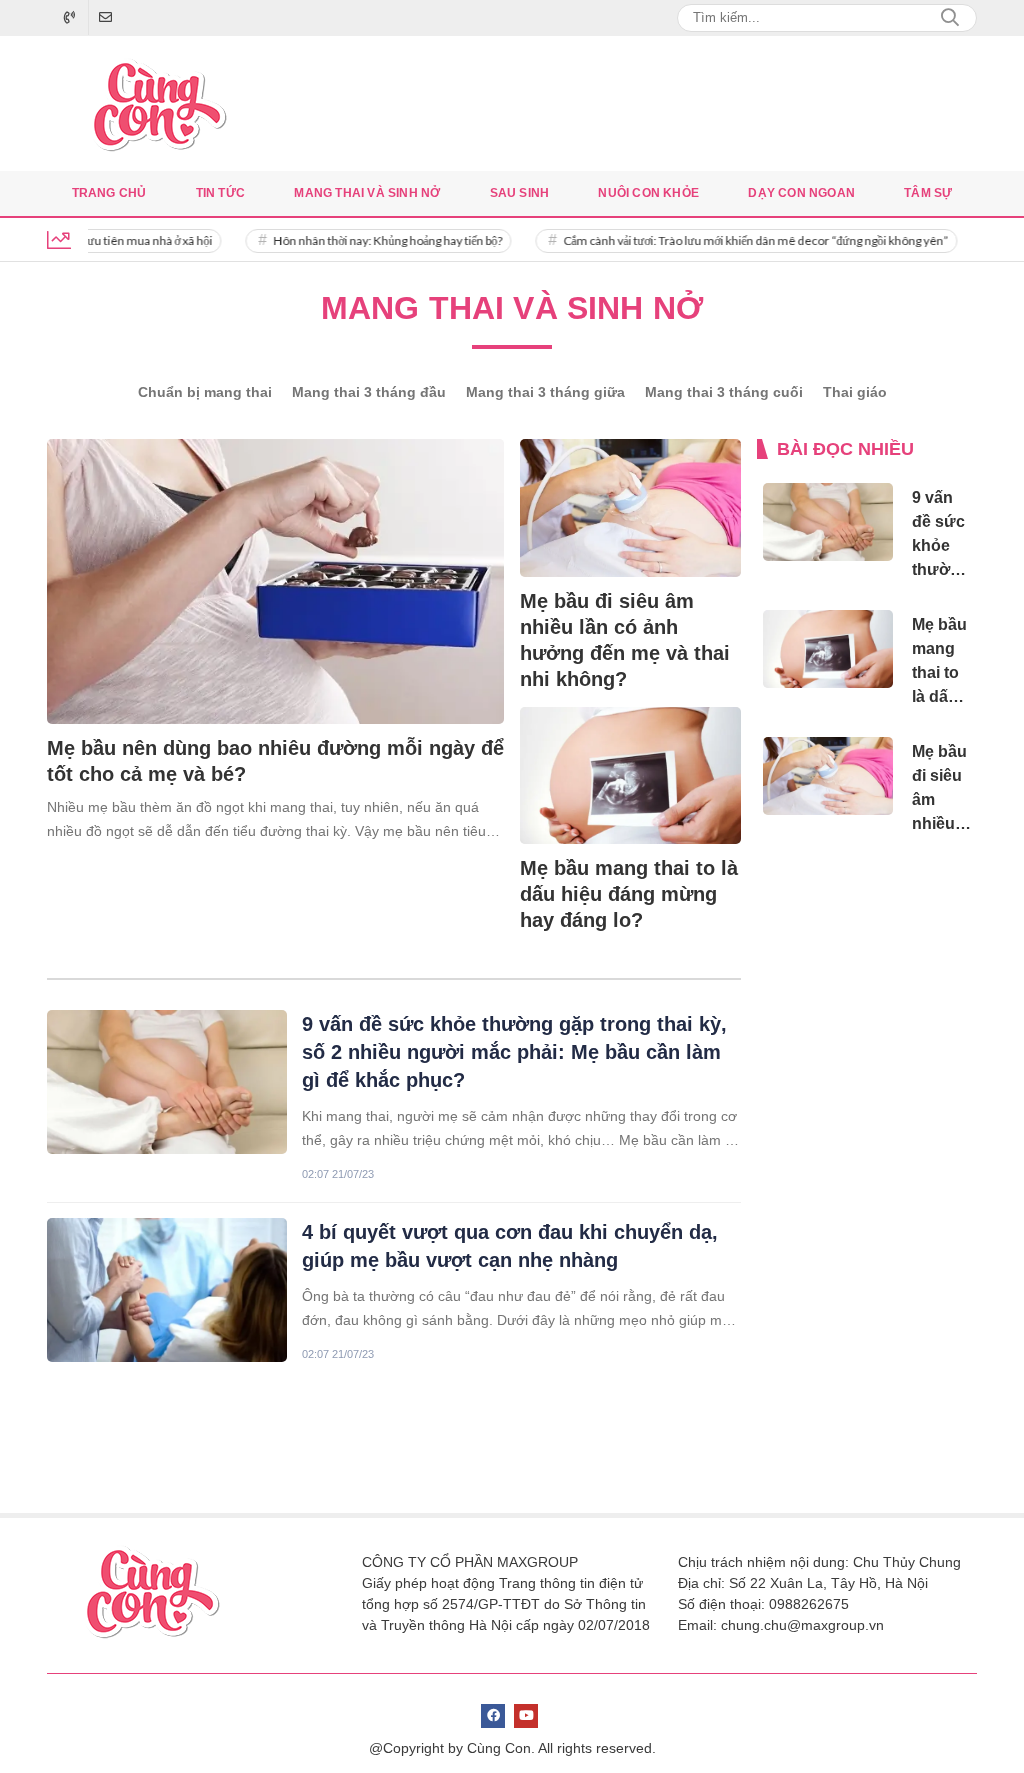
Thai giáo (855, 392)
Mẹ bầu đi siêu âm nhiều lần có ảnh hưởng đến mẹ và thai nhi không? (625, 640)
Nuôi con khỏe (648, 193)
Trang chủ (109, 193)
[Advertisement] (867, 1174)
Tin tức (220, 193)
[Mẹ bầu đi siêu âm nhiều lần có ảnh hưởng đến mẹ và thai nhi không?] (630, 508)
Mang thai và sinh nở (367, 193)
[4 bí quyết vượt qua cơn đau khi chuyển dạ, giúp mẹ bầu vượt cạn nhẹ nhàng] (167, 1290)
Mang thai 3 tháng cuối (724, 392)
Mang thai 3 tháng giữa (545, 392)
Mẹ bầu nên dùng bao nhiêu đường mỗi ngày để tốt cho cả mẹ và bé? (275, 761)
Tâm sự (928, 193)
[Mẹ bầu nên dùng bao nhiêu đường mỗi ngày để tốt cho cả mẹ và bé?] (275, 581)
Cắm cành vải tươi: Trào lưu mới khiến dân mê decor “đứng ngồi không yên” (732, 240)
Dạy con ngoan (801, 193)
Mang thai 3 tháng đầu (369, 392)
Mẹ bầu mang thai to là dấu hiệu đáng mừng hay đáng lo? (629, 894)
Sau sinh (520, 193)
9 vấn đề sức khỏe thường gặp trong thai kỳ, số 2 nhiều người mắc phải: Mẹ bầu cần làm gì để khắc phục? (514, 1052)
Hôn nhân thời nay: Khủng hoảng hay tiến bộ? (364, 240)
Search (950, 18)
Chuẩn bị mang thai (205, 392)
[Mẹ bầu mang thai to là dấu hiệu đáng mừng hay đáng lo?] (630, 776)
